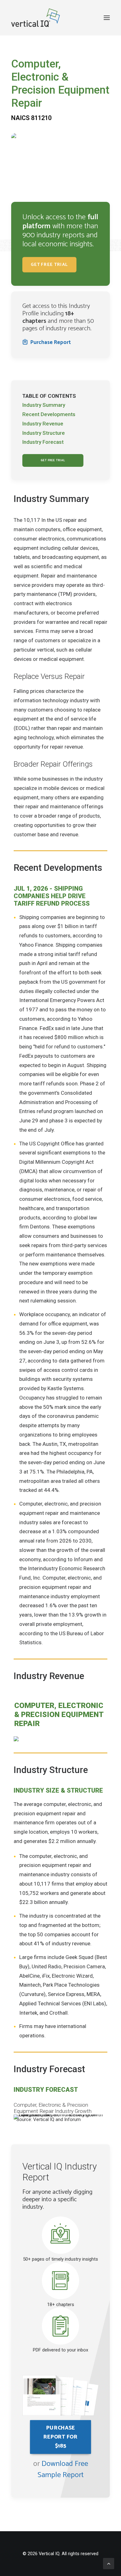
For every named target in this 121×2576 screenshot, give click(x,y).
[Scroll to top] (109, 2563)
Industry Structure (44, 433)
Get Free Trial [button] (49, 265)
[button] (107, 18)
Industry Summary (44, 405)
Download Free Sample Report (63, 2469)
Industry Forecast (43, 442)
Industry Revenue (43, 424)
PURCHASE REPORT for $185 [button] (61, 2437)
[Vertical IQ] (36, 18)
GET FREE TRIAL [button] (53, 460)
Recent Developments (49, 414)
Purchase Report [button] (51, 342)
